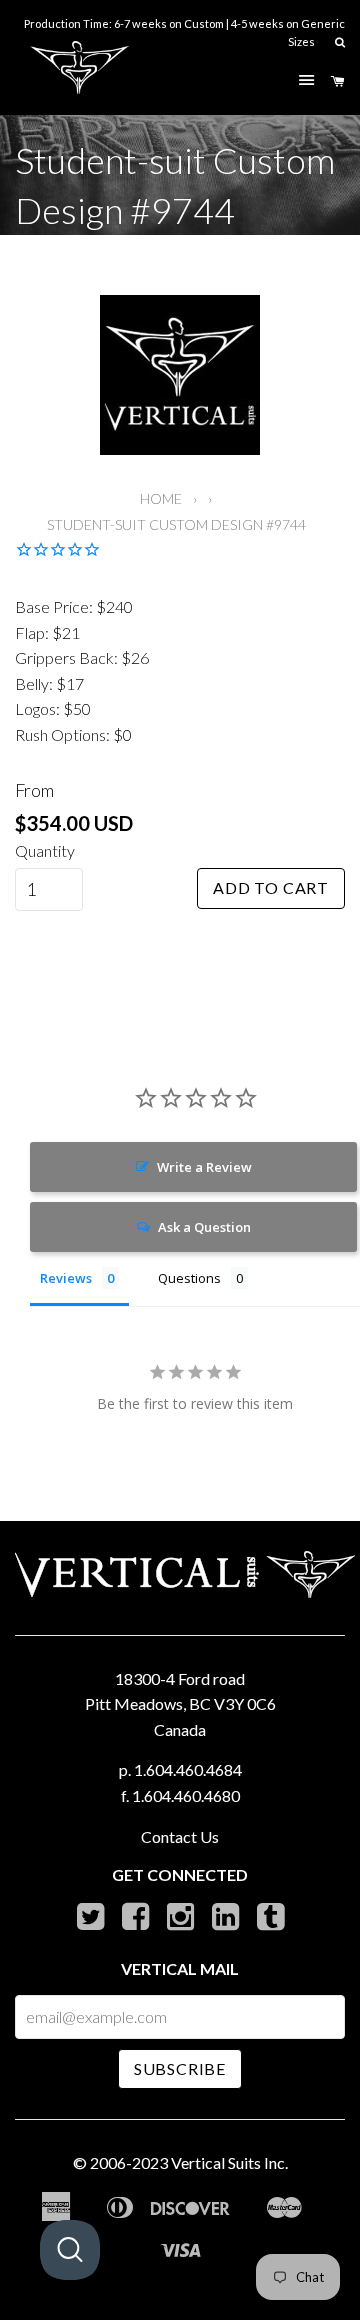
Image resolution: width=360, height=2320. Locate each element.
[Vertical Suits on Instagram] (180, 1921)
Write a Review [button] (204, 1167)
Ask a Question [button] (204, 1227)
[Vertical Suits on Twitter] (90, 1921)
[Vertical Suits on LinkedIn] (225, 1921)
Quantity (45, 850)
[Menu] (306, 81)
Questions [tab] (189, 1278)
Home (161, 498)
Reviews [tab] (66, 1278)
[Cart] (338, 82)
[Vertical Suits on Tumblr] (270, 1921)
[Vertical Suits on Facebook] (135, 1921)
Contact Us (180, 1836)
